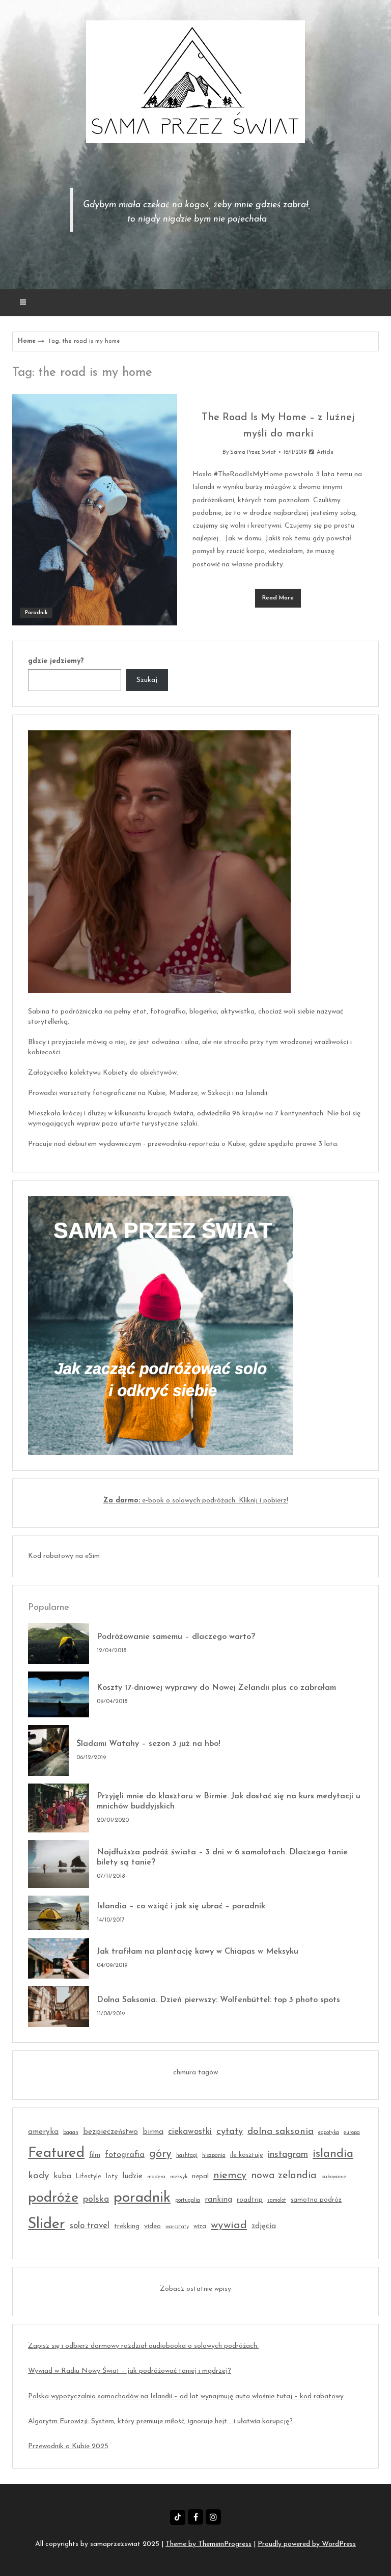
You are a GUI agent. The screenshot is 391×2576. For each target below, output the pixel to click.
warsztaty (177, 2227)
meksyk (179, 2177)
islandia (333, 2154)
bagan (71, 2133)
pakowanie (334, 2177)
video (152, 2226)
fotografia (125, 2155)
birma (153, 2132)
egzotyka (329, 2133)
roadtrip (250, 2200)
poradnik (142, 2198)
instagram (288, 2155)
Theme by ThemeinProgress (208, 2544)
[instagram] (213, 2517)
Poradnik (36, 613)
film (95, 2155)
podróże (53, 2198)
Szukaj (147, 680)
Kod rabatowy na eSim (64, 1556)
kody (38, 2176)
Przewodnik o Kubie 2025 (68, 2446)
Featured (56, 2153)
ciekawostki (190, 2132)
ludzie (132, 2176)
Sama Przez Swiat (253, 453)
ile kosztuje (247, 2155)
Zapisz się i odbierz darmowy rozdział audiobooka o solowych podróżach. (143, 2346)
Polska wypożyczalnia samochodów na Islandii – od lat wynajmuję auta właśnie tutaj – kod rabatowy (186, 2396)
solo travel (90, 2226)
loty (112, 2177)
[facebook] (195, 2517)
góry (160, 2154)
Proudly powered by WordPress (307, 2544)
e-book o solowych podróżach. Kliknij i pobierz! (196, 1501)
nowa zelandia (284, 2176)
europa (352, 2133)
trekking (127, 2226)
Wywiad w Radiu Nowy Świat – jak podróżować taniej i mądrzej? (130, 2371)
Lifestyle (89, 2177)
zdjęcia (264, 2226)
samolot (277, 2200)
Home (27, 341)
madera (156, 2177)
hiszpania (214, 2156)
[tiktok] (178, 2517)
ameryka (43, 2132)
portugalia (188, 2200)
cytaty (230, 2132)
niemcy (230, 2176)
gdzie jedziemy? (56, 661)
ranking (218, 2200)
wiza (200, 2227)
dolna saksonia (281, 2132)
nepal (200, 2176)
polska (96, 2199)
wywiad (229, 2225)
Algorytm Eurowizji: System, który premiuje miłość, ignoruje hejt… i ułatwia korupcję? (160, 2421)
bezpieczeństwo (110, 2132)
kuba (62, 2176)
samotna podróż (316, 2200)
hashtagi (187, 2156)
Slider (47, 2224)
